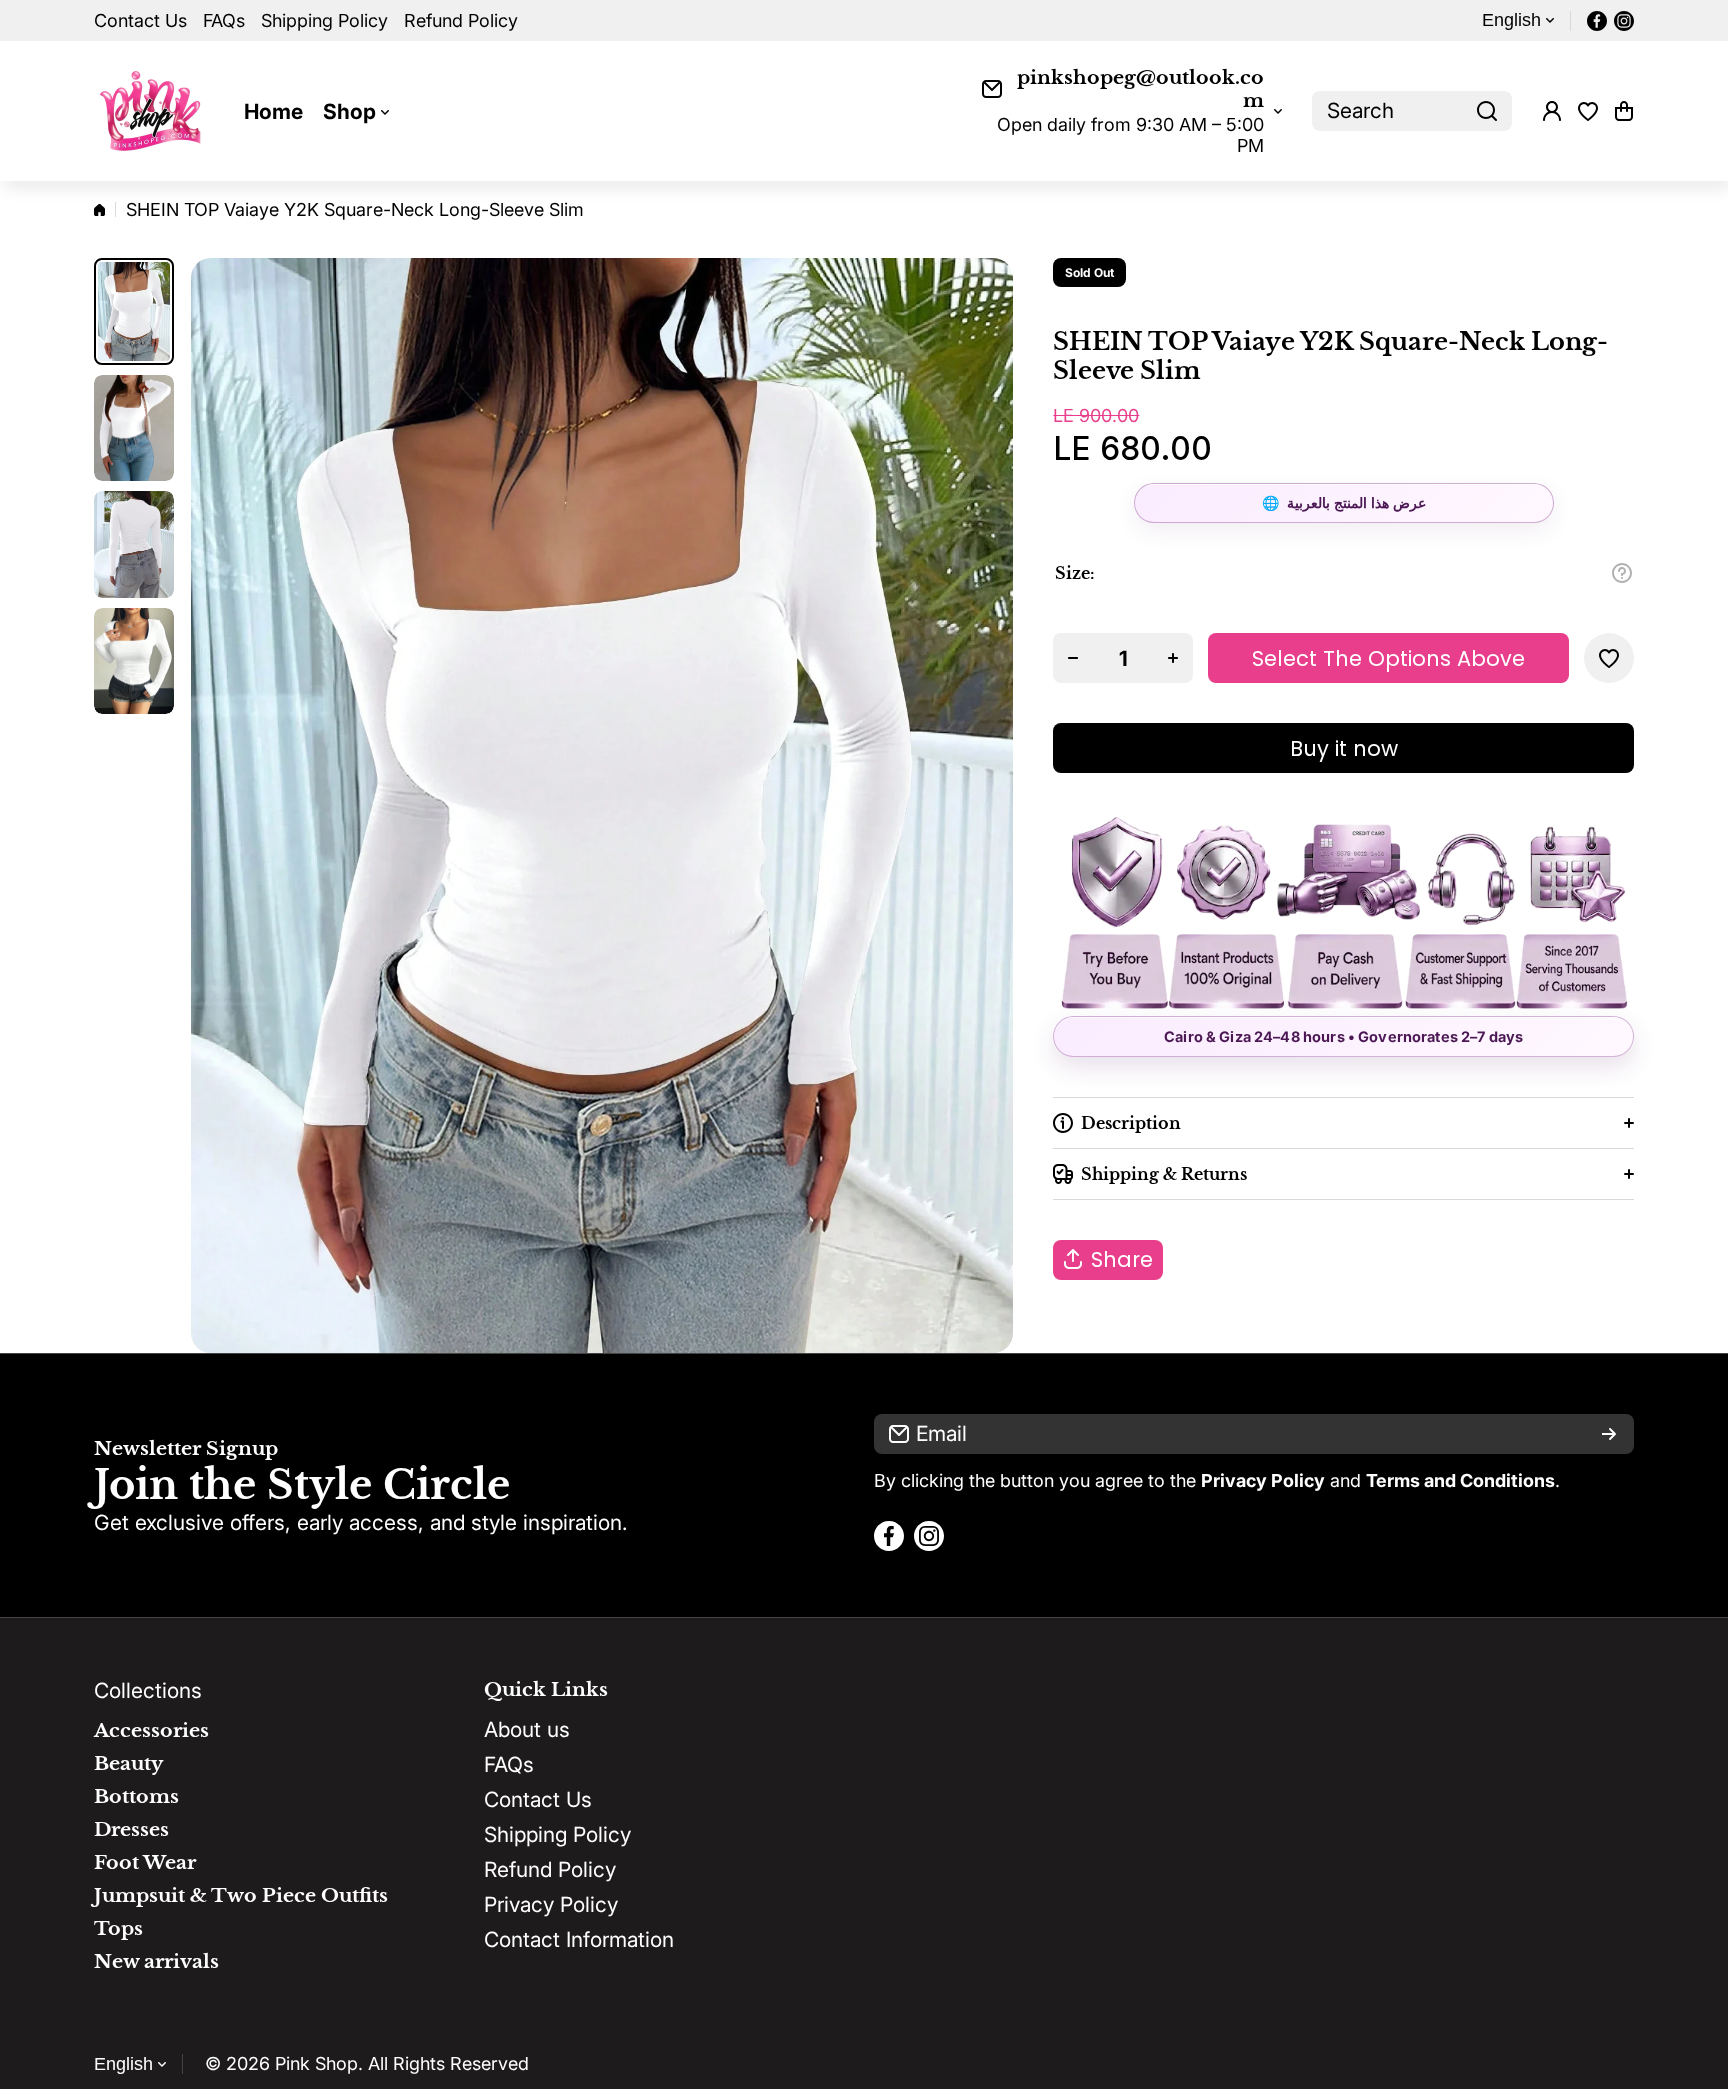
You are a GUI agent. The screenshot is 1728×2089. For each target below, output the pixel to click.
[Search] (1487, 111)
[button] (1624, 111)
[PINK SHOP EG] (154, 111)
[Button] (1622, 573)
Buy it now (1344, 748)
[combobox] (1412, 111)
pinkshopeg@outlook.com (1140, 89)
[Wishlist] (1588, 111)
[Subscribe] (1609, 1434)
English (1511, 20)
